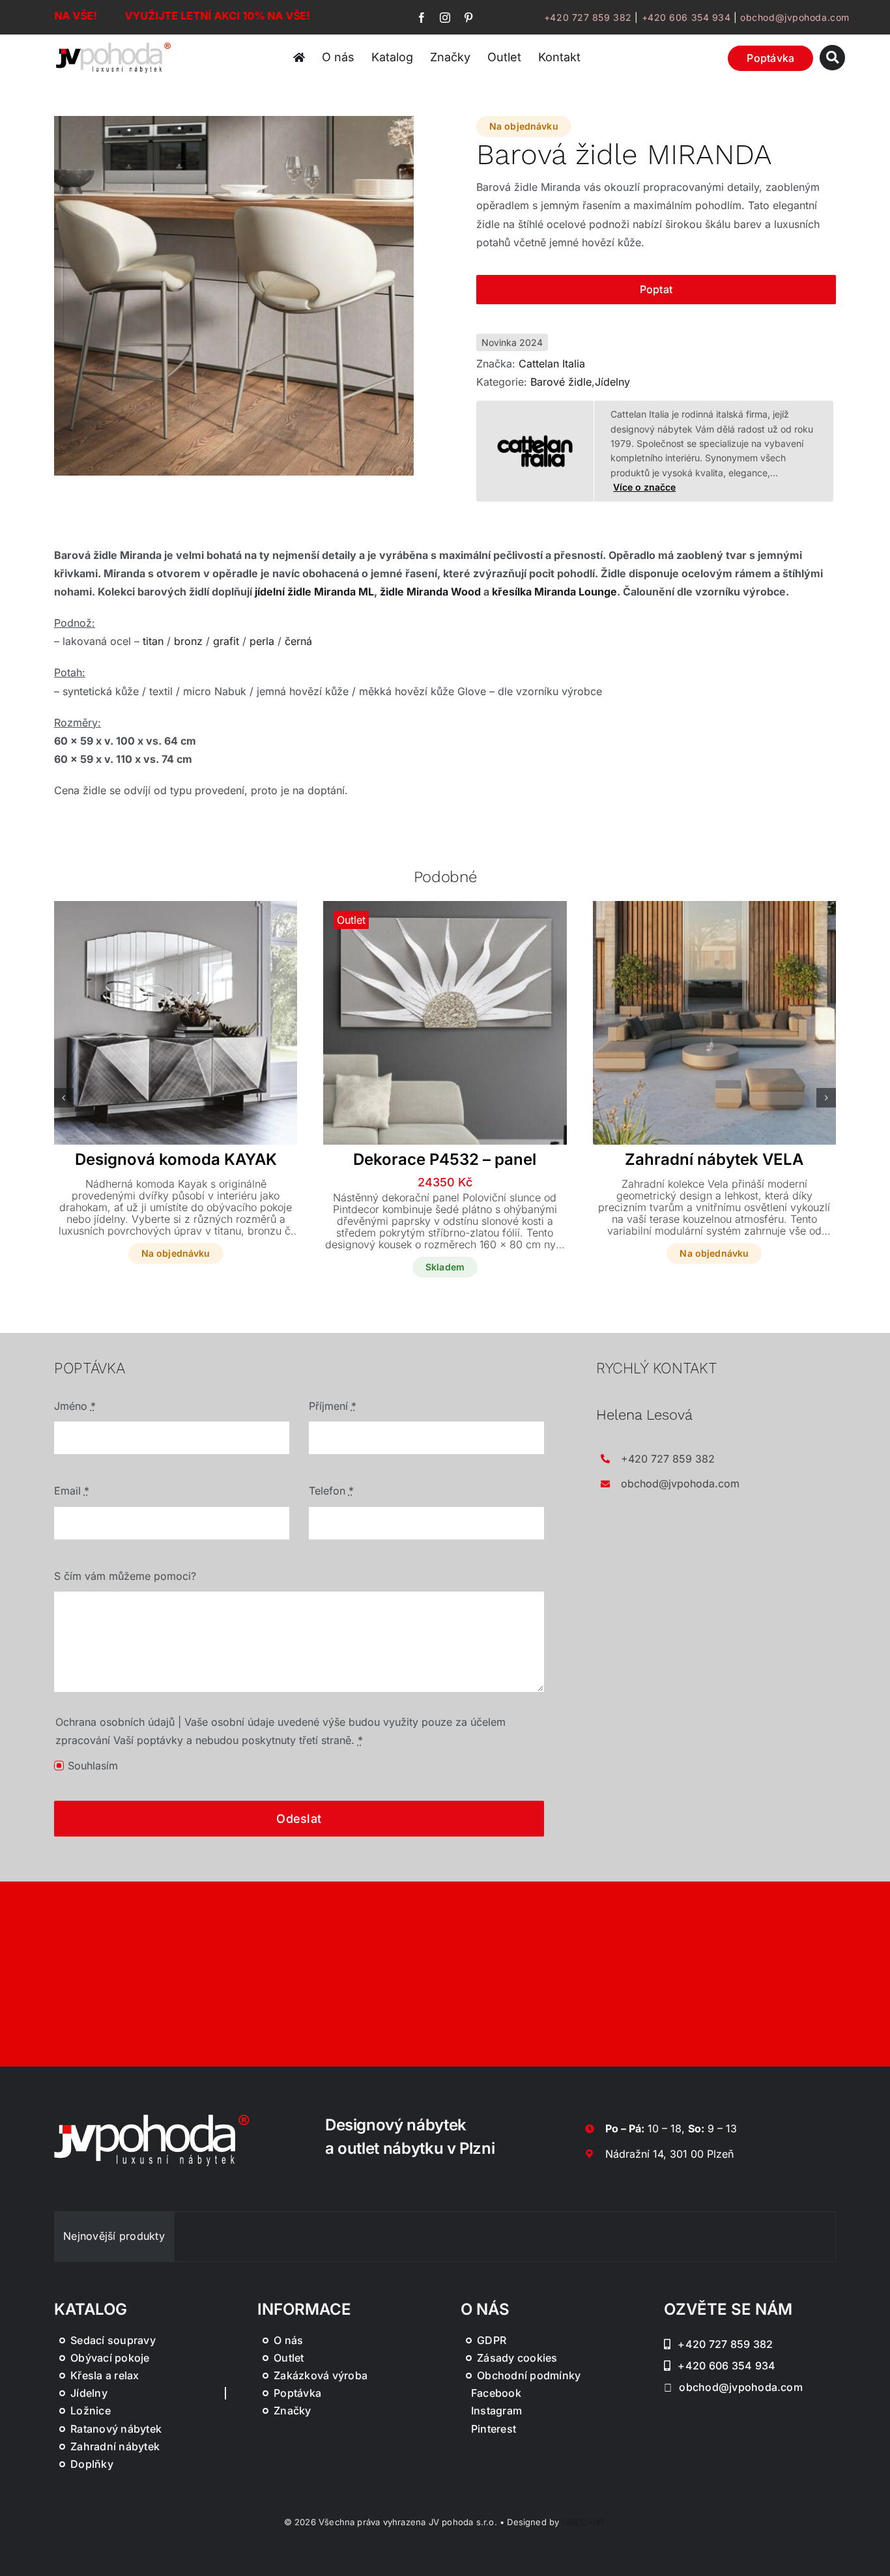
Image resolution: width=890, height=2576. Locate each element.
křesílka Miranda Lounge (554, 592)
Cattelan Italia (552, 364)
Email (72, 1491)
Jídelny (612, 382)
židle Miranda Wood (430, 592)
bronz (188, 641)
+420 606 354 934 (686, 17)
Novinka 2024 (512, 342)
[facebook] (422, 18)
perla (262, 641)
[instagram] (445, 18)
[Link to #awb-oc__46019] (832, 58)
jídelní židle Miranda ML (314, 592)
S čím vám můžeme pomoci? (125, 1576)
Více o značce (644, 487)
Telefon (331, 1491)
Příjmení (333, 1406)
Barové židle (561, 382)
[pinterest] (468, 18)
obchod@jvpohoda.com (795, 17)
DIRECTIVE (584, 2522)
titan (153, 641)
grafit (226, 641)
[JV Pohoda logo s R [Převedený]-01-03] (113, 44)
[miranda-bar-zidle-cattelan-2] (234, 296)
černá (298, 641)
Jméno (75, 1406)
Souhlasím (93, 1766)
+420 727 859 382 (588, 17)
